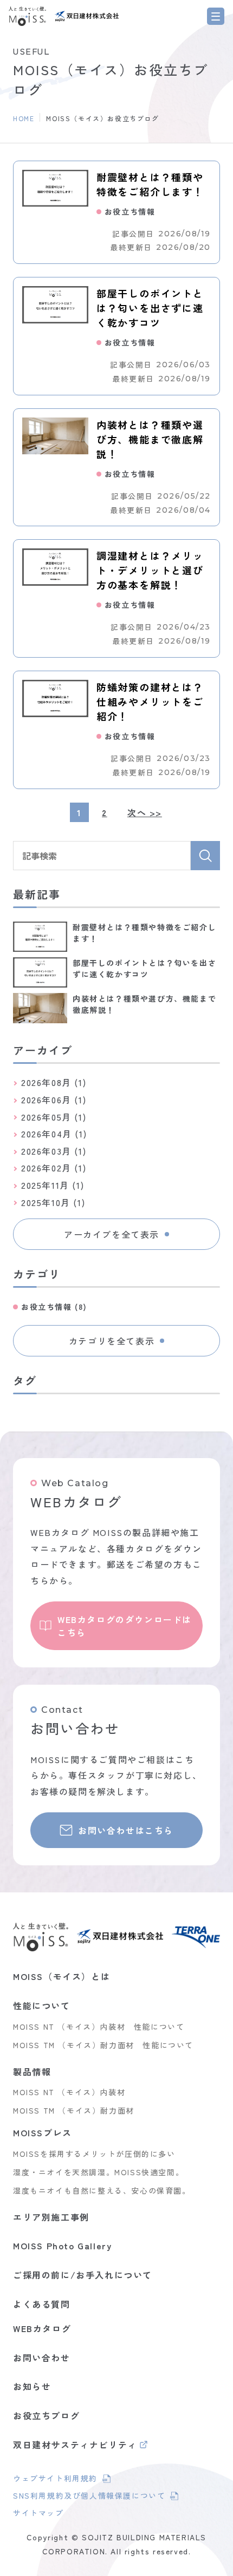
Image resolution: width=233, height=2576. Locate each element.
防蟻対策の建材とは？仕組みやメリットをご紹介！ (150, 701)
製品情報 (32, 2071)
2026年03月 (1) (54, 1151)
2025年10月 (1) (53, 1202)
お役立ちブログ (46, 2415)
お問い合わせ (42, 2358)
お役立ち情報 (130, 212)
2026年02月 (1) (54, 1168)
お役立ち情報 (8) (54, 1307)
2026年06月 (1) (54, 1100)
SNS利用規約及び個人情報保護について (89, 2497)
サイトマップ (38, 2513)
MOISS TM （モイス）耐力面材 (74, 2110)
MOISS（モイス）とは (62, 1976)
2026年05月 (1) (54, 1117)
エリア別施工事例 (51, 2217)
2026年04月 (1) (54, 1134)
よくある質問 (42, 2304)
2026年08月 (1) (54, 1082)
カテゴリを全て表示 (112, 1341)
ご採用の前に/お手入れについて (83, 2275)
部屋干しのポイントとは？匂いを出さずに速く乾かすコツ (150, 308)
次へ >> (145, 812)
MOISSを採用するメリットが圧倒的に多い (94, 2154)
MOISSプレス (43, 2133)
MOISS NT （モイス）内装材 (69, 2092)
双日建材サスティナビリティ (75, 2446)
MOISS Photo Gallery (62, 2246)
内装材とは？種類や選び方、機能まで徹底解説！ (150, 439)
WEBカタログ (42, 2328)
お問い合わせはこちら (126, 1830)
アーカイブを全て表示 (112, 1234)
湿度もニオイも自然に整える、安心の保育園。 (102, 2190)
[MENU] (216, 16)
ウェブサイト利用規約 (62, 2480)
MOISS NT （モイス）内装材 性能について (99, 2027)
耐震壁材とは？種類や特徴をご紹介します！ (150, 184)
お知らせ (32, 2386)
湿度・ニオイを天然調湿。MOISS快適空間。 (98, 2172)
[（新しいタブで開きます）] (87, 16)
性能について (42, 2005)
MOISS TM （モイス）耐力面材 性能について (103, 2045)
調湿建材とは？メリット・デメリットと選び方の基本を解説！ (150, 570)
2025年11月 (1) (53, 1185)
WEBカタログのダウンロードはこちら (125, 1626)
